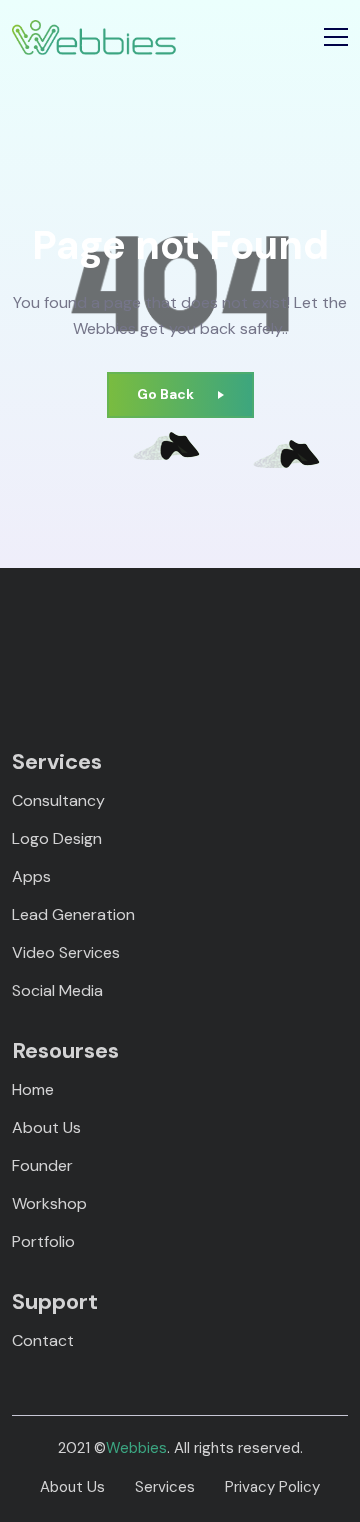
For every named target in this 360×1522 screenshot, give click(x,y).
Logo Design (57, 838)
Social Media (57, 990)
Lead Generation (73, 914)
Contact (43, 1340)
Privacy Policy (272, 1487)
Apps (31, 876)
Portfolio (43, 1241)
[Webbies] (94, 37)
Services (165, 1487)
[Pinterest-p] (92, 642)
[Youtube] (302, 642)
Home (33, 1089)
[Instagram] (162, 642)
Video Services (66, 952)
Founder (42, 1165)
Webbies (136, 1448)
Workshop (49, 1203)
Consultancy (58, 800)
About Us (46, 1127)
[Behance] (267, 642)
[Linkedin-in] (127, 642)
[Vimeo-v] (197, 642)
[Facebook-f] (57, 642)
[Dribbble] (232, 642)
